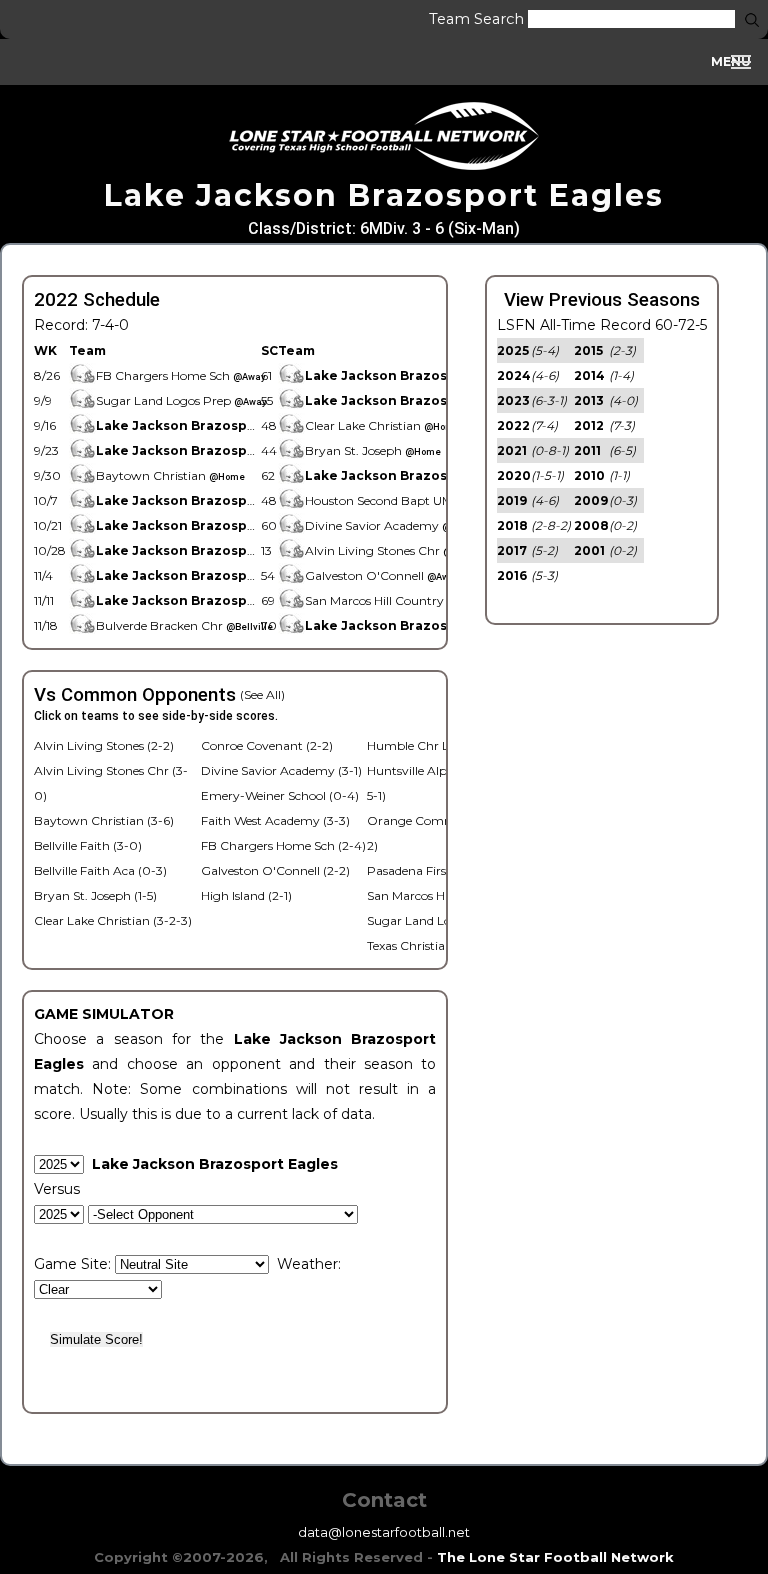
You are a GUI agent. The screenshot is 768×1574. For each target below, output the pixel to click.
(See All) (262, 694)
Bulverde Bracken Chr (184, 625)
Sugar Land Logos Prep (181, 400)
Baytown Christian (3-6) (104, 820)
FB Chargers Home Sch (181, 375)
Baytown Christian (170, 475)
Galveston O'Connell (382, 575)
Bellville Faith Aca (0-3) (100, 870)
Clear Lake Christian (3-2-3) (113, 920)
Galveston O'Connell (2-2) (275, 870)
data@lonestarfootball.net (384, 1532)
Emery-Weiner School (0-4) (280, 795)
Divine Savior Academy (391, 525)
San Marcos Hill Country (405, 600)
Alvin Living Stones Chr (390, 550)
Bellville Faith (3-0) (88, 845)
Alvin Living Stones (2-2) (104, 745)
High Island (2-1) (246, 895)
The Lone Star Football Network (555, 1557)
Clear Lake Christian (382, 425)
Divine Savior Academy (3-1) (281, 770)
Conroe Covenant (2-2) (267, 745)
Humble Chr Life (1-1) (426, 745)
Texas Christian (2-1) (423, 945)
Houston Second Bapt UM (398, 500)
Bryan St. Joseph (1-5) (95, 895)
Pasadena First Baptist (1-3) (445, 870)
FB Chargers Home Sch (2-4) (283, 845)
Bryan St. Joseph (373, 450)
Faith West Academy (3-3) (275, 820)
